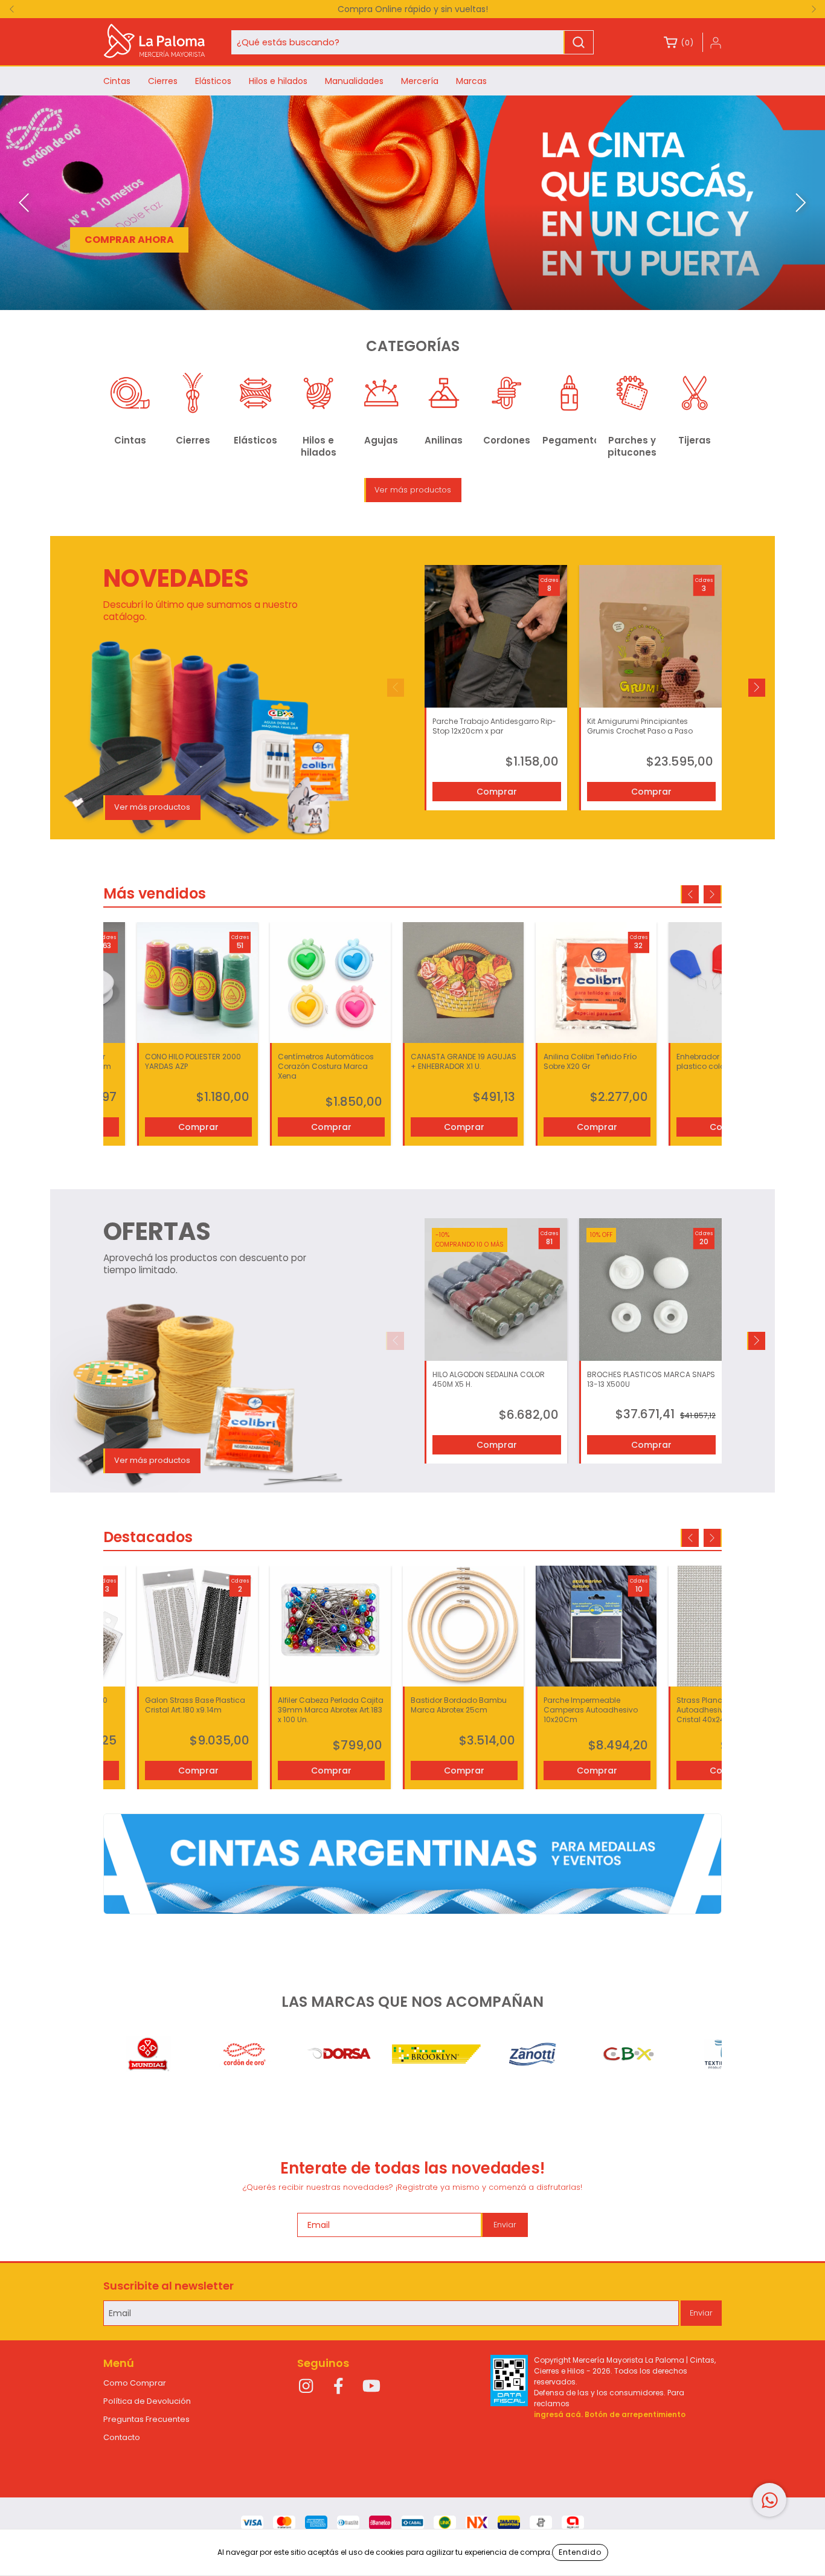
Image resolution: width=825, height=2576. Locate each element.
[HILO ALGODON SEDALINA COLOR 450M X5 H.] (496, 1290)
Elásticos (213, 81)
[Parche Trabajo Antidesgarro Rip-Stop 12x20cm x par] (496, 636)
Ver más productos (413, 490)
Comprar (497, 792)
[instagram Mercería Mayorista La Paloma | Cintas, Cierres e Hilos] (306, 2387)
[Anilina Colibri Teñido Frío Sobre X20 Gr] (596, 983)
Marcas (471, 81)
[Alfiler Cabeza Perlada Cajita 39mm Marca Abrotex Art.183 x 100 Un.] (330, 1626)
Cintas (117, 81)
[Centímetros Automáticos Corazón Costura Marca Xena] (330, 983)
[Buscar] (579, 42)
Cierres (163, 81)
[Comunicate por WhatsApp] (769, 2500)
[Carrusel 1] (412, 1864)
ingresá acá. (558, 2414)
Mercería (420, 81)
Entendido (580, 2552)
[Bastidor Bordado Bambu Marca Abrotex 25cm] (463, 1626)
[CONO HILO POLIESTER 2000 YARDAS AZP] (197, 983)
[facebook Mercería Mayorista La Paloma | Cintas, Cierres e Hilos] (339, 2387)
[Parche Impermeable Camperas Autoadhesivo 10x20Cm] (596, 1626)
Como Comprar (135, 2383)
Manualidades (354, 81)
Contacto (122, 2437)
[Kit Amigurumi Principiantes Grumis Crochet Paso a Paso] (650, 636)
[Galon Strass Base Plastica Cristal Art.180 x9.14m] (197, 1626)
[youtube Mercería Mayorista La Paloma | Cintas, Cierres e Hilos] (371, 2387)
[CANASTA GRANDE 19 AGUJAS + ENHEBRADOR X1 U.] (463, 983)
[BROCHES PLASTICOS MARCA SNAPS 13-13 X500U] (650, 1290)
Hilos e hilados (278, 81)
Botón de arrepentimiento (635, 2414)
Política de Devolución (147, 2401)
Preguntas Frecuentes (146, 2419)
